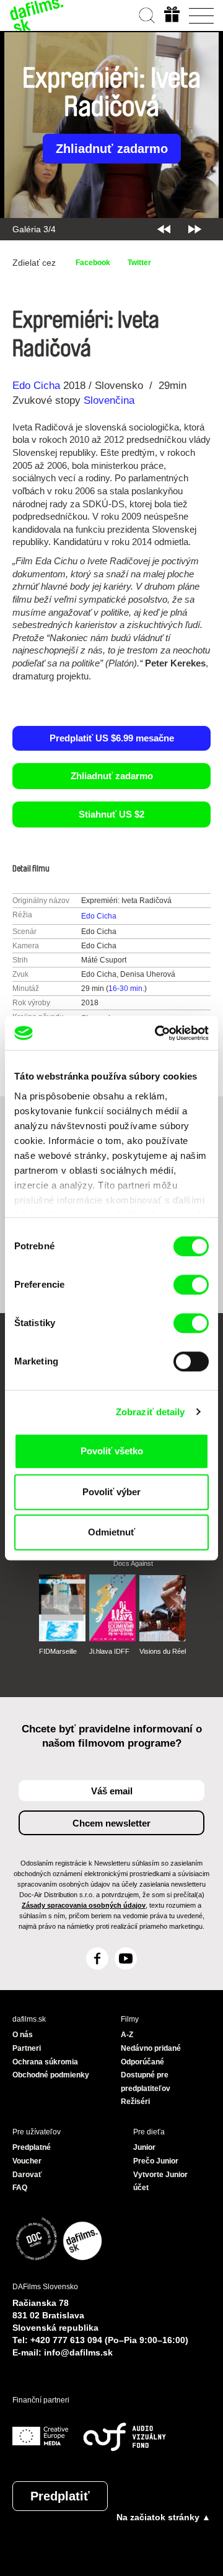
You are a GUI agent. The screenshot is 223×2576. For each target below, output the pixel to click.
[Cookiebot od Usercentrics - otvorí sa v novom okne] (157, 1033)
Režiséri (135, 2102)
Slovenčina (109, 400)
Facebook (93, 263)
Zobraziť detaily (151, 1412)
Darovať (27, 2175)
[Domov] (37, 15)
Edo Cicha (36, 386)
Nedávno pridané (151, 2048)
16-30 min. (126, 989)
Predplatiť (60, 2496)
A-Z (127, 2035)
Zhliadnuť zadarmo (112, 149)
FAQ (20, 2188)
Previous (164, 229)
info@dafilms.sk (78, 2352)
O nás (23, 2035)
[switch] (191, 1285)
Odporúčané (142, 2062)
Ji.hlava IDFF (109, 1651)
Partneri (27, 2048)
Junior (144, 2147)
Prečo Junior (156, 2161)
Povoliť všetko (112, 1451)
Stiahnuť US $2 (111, 814)
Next (195, 229)
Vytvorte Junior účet (160, 2181)
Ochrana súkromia (45, 2062)
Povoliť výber (111, 1492)
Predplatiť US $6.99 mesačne (112, 738)
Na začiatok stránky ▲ (164, 2517)
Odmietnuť (111, 1532)
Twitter (139, 263)
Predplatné (32, 2147)
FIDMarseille (58, 1651)
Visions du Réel (163, 1651)
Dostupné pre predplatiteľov (146, 2082)
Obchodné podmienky (51, 2075)
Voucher (27, 2161)
